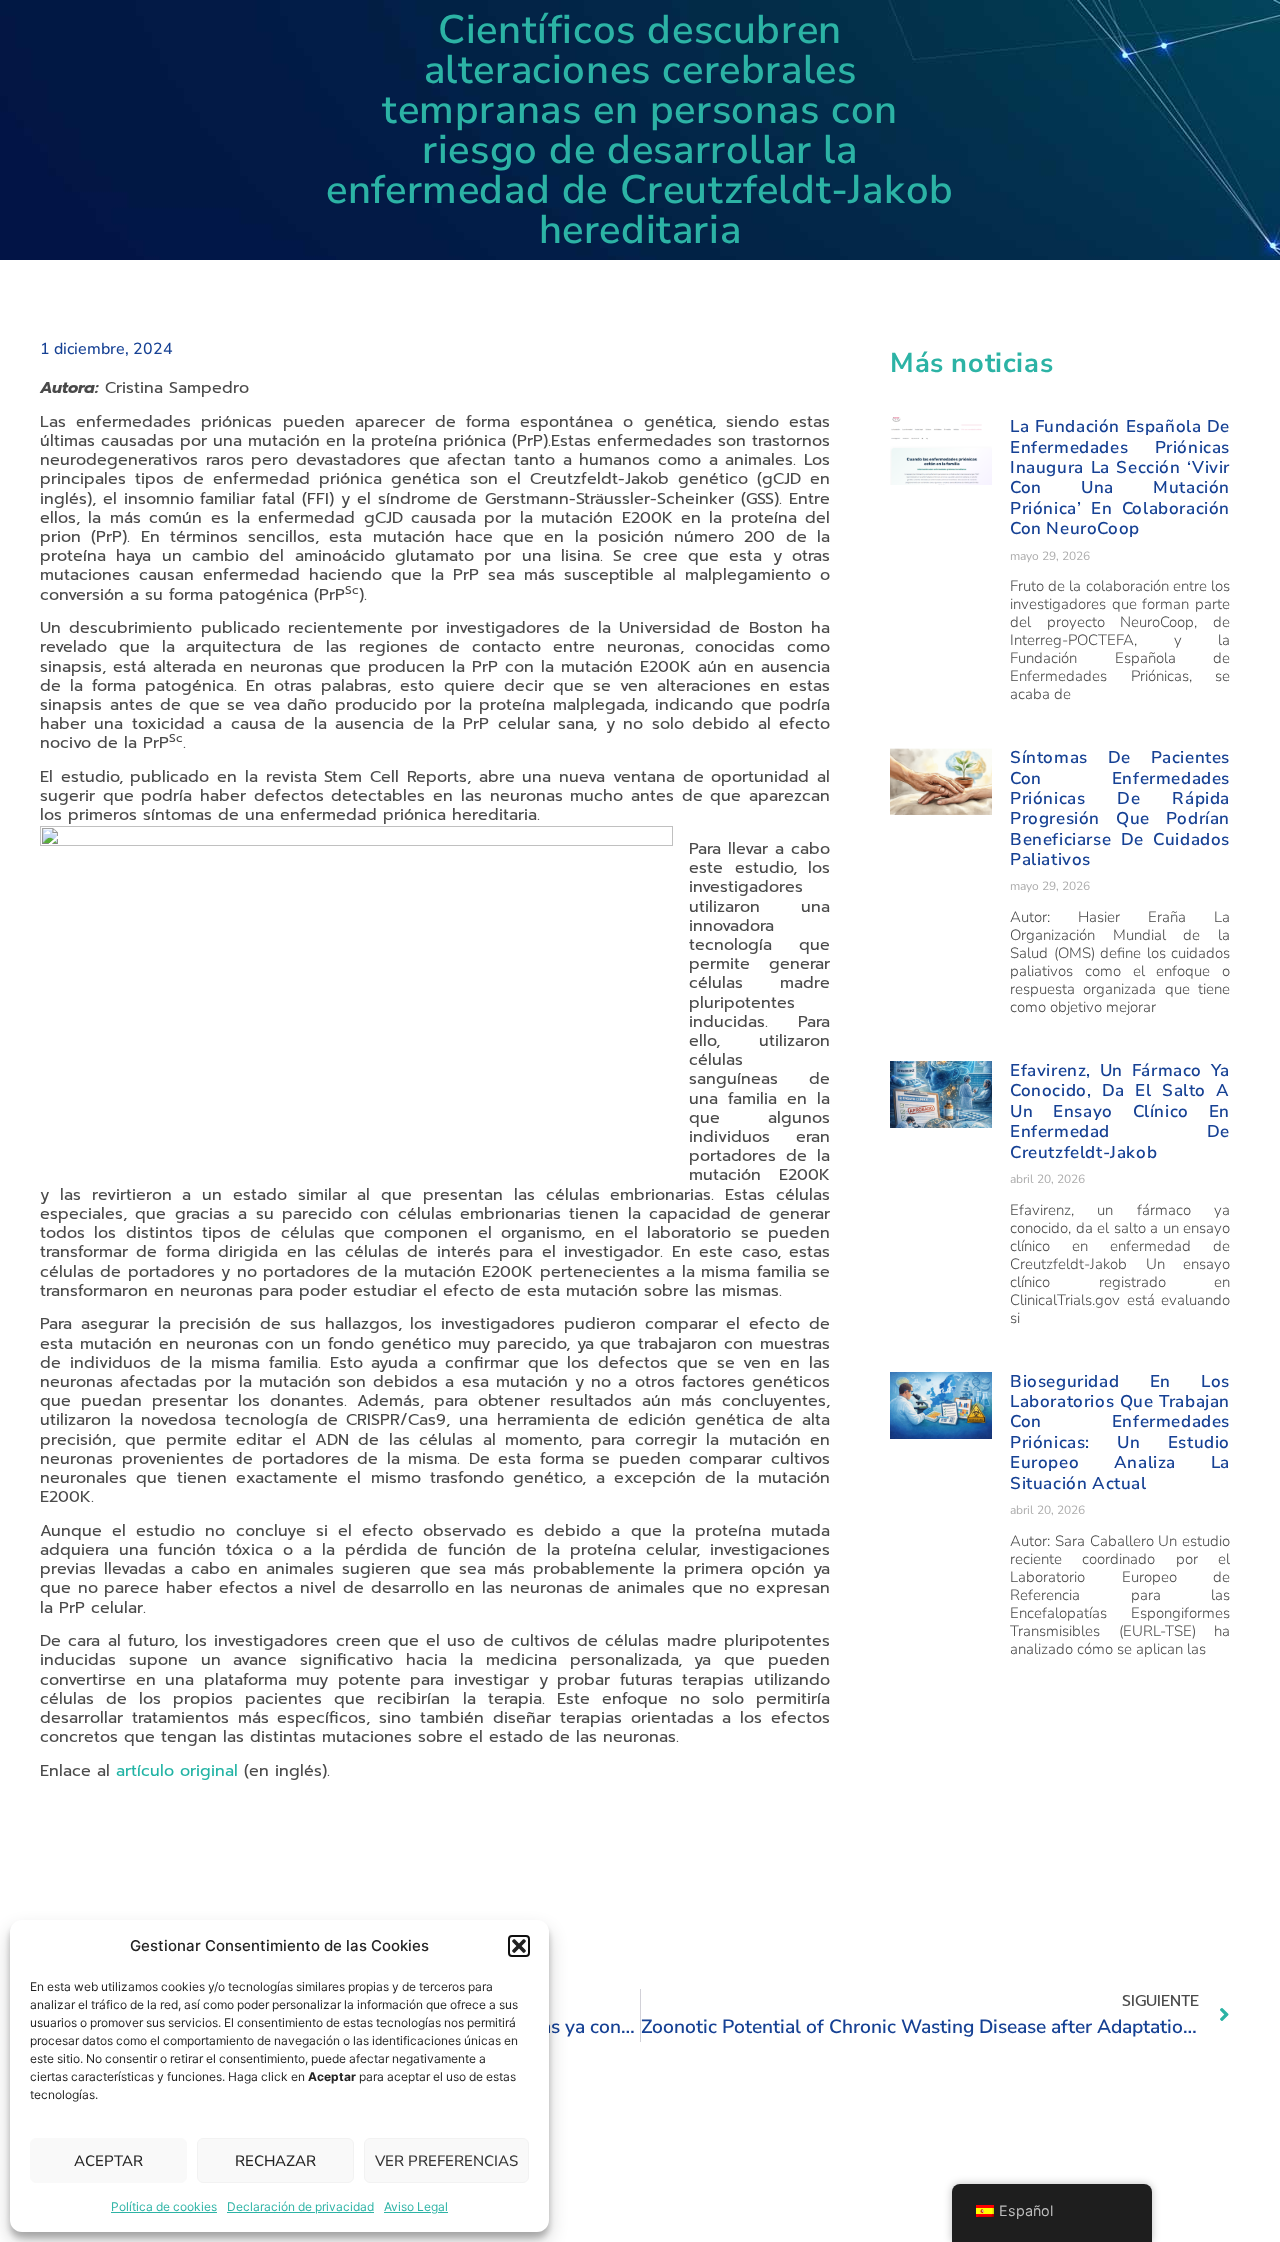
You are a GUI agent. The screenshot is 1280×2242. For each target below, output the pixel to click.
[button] (519, 1946)
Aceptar (108, 2161)
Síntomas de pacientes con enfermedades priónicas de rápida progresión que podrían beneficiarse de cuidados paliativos (1120, 808)
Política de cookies (164, 2206)
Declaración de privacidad (300, 2206)
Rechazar (275, 2161)
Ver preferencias (446, 2161)
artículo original (177, 1771)
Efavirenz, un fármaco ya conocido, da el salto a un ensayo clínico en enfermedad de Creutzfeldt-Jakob (1120, 1111)
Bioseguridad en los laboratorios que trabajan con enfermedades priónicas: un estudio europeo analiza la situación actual (1120, 1432)
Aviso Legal (416, 2206)
